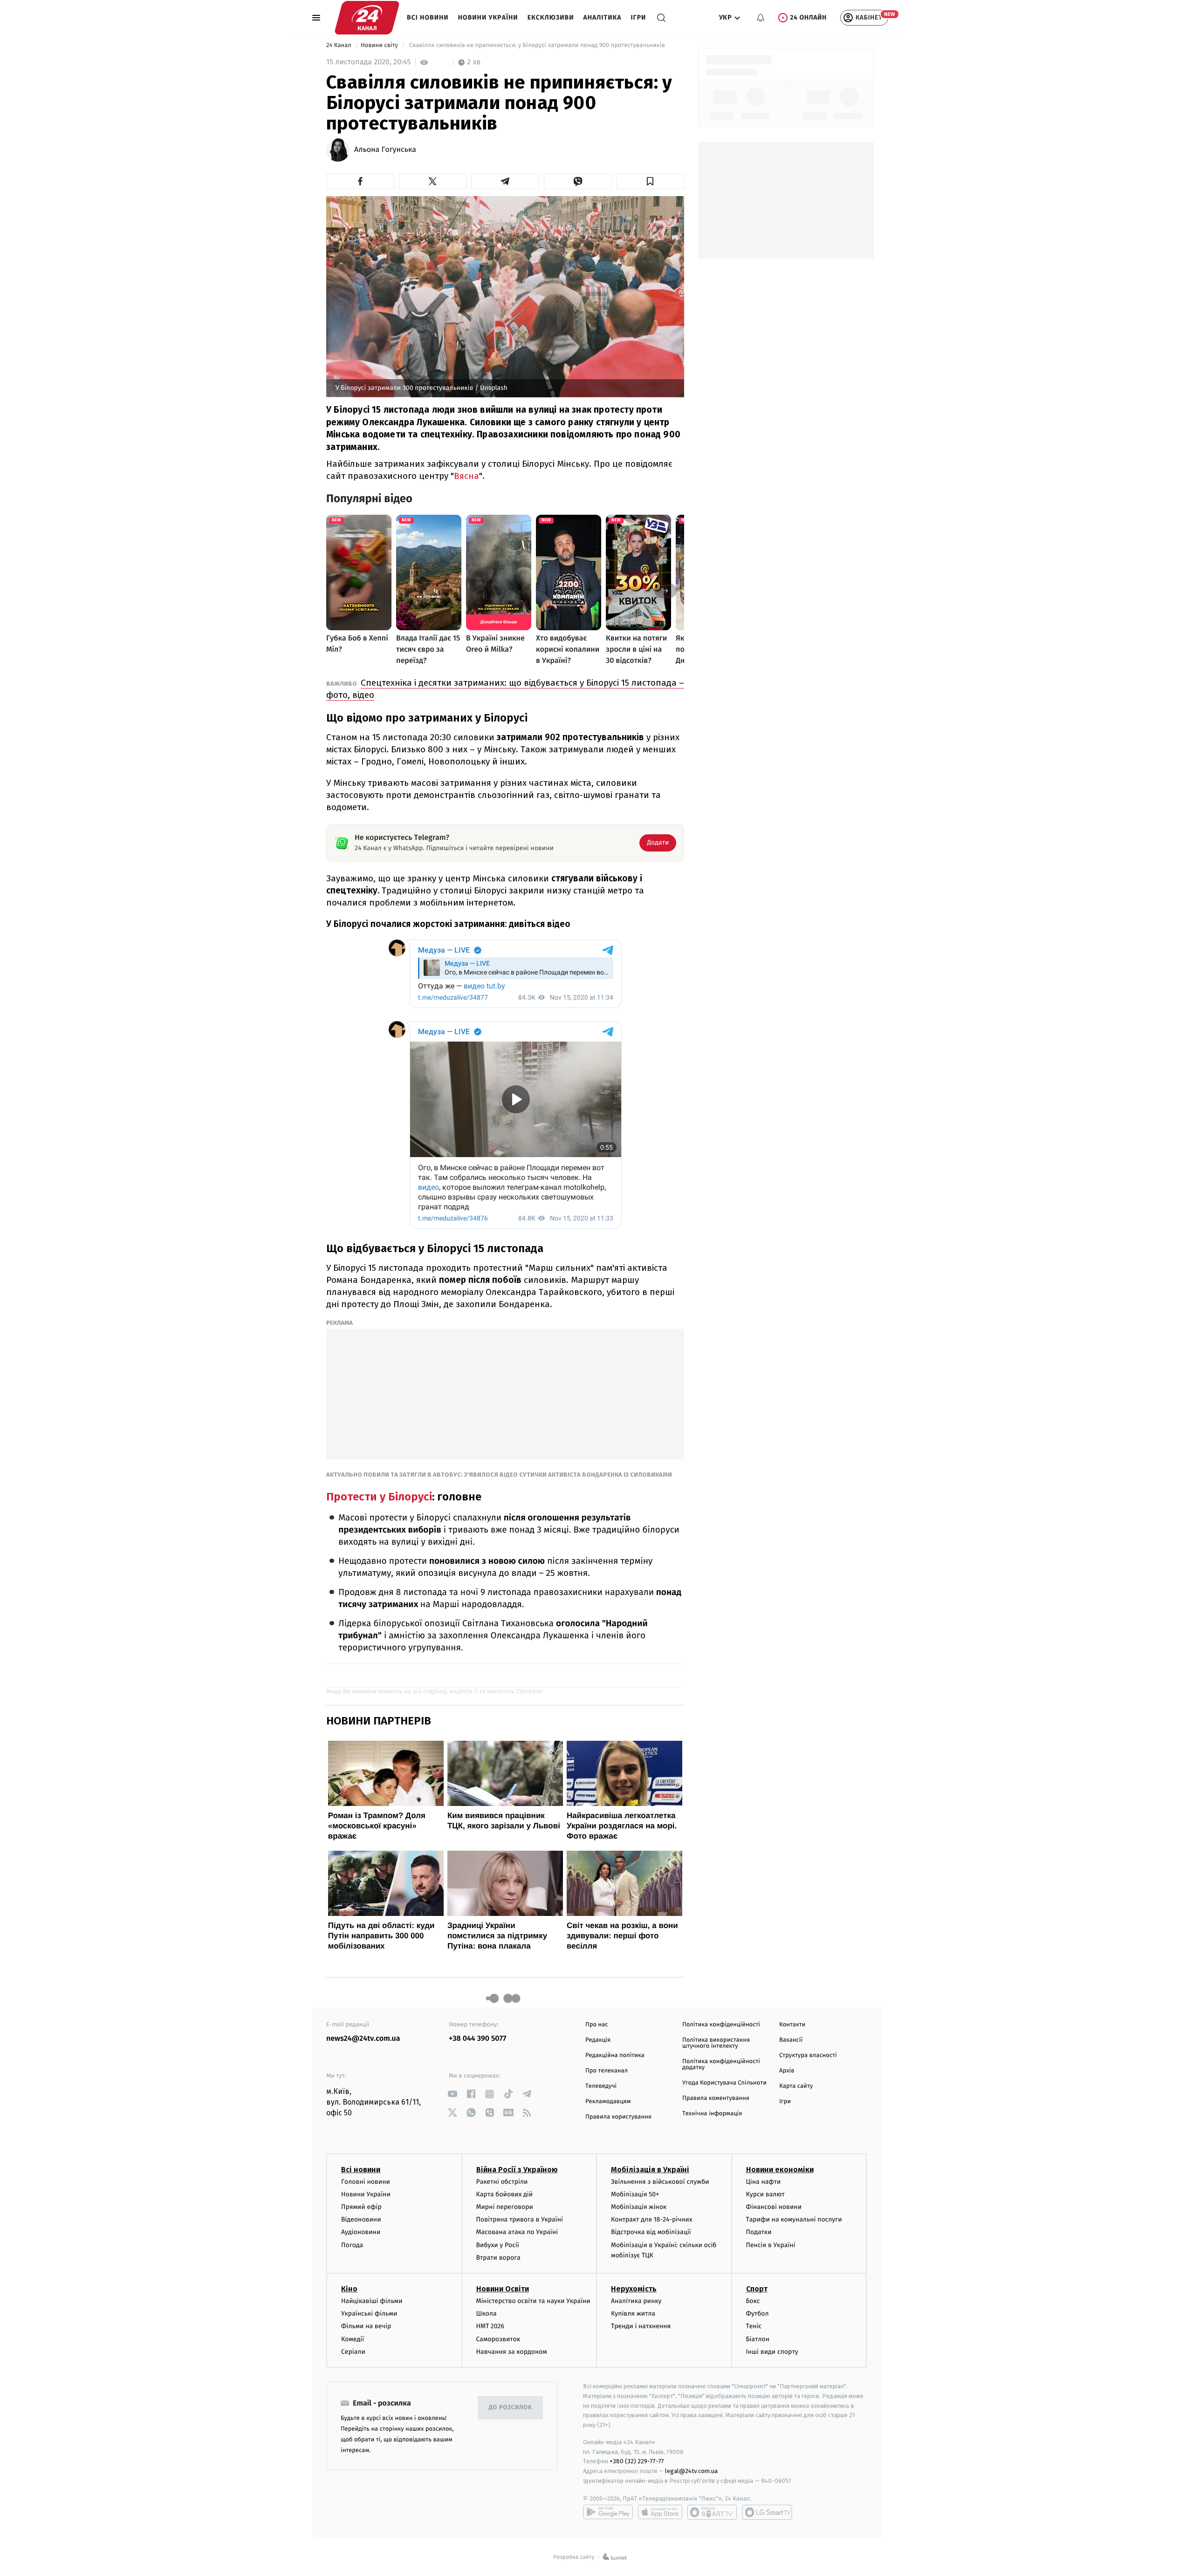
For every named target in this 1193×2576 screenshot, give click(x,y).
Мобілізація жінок (639, 2207)
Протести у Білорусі (379, 1497)
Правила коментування (716, 2098)
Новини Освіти (503, 2289)
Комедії (353, 2339)
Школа (487, 2314)
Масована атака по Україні (517, 2232)
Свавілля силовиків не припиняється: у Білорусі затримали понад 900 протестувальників (537, 45)
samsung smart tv (767, 2512)
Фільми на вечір (366, 2326)
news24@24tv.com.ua (363, 2039)
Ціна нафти (764, 2182)
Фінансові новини (774, 2207)
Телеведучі (601, 2086)
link (452, 2094)
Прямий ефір (361, 2207)
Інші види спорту (772, 2352)
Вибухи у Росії (498, 2245)
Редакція (598, 2040)
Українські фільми (369, 2314)
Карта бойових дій (505, 2194)
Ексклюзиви (551, 17)
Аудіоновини (361, 2232)
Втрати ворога (498, 2258)
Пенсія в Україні (771, 2245)
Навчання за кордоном (512, 2352)
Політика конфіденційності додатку (721, 2065)
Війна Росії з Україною (517, 2170)
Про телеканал (607, 2071)
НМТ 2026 (490, 2326)
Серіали (353, 2352)
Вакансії (791, 2040)
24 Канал (339, 45)
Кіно (349, 2289)
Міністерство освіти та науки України (533, 2301)
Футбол (758, 2314)
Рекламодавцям (608, 2102)
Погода (352, 2245)
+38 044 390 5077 (477, 2039)
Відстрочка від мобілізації (651, 2232)
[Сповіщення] (761, 18)
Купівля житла (633, 2314)
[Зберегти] (651, 181)
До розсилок (511, 2408)
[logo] (367, 18)
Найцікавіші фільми (372, 2301)
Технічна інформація (712, 2114)
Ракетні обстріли (502, 2182)
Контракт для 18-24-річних (651, 2219)
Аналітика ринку (636, 2301)
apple (660, 2512)
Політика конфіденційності (721, 2025)
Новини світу (380, 45)
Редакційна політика (615, 2055)
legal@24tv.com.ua (691, 2471)
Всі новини (428, 17)
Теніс (754, 2326)
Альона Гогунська (385, 150)
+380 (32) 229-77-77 (637, 2461)
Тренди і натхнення (641, 2326)
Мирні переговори (505, 2207)
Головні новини (366, 2182)
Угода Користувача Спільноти (724, 2083)
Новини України (488, 17)
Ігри (638, 17)
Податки (759, 2232)
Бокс (753, 2301)
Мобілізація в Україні (650, 2170)
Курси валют (765, 2194)
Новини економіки (780, 2170)
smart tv (712, 2512)
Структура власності (808, 2055)
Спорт (757, 2289)
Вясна (466, 476)
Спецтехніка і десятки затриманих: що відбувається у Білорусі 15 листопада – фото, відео (505, 689)
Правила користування (618, 2117)
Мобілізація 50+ (635, 2194)
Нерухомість (634, 2289)
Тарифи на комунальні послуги (794, 2219)
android (608, 2512)
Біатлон (758, 2339)
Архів (787, 2071)
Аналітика (603, 17)
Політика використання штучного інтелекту (716, 2043)
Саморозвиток (498, 2339)
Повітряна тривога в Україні (520, 2219)
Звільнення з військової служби (660, 2182)
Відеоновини (361, 2219)
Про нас (597, 2025)
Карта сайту (796, 2086)
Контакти (792, 2025)
